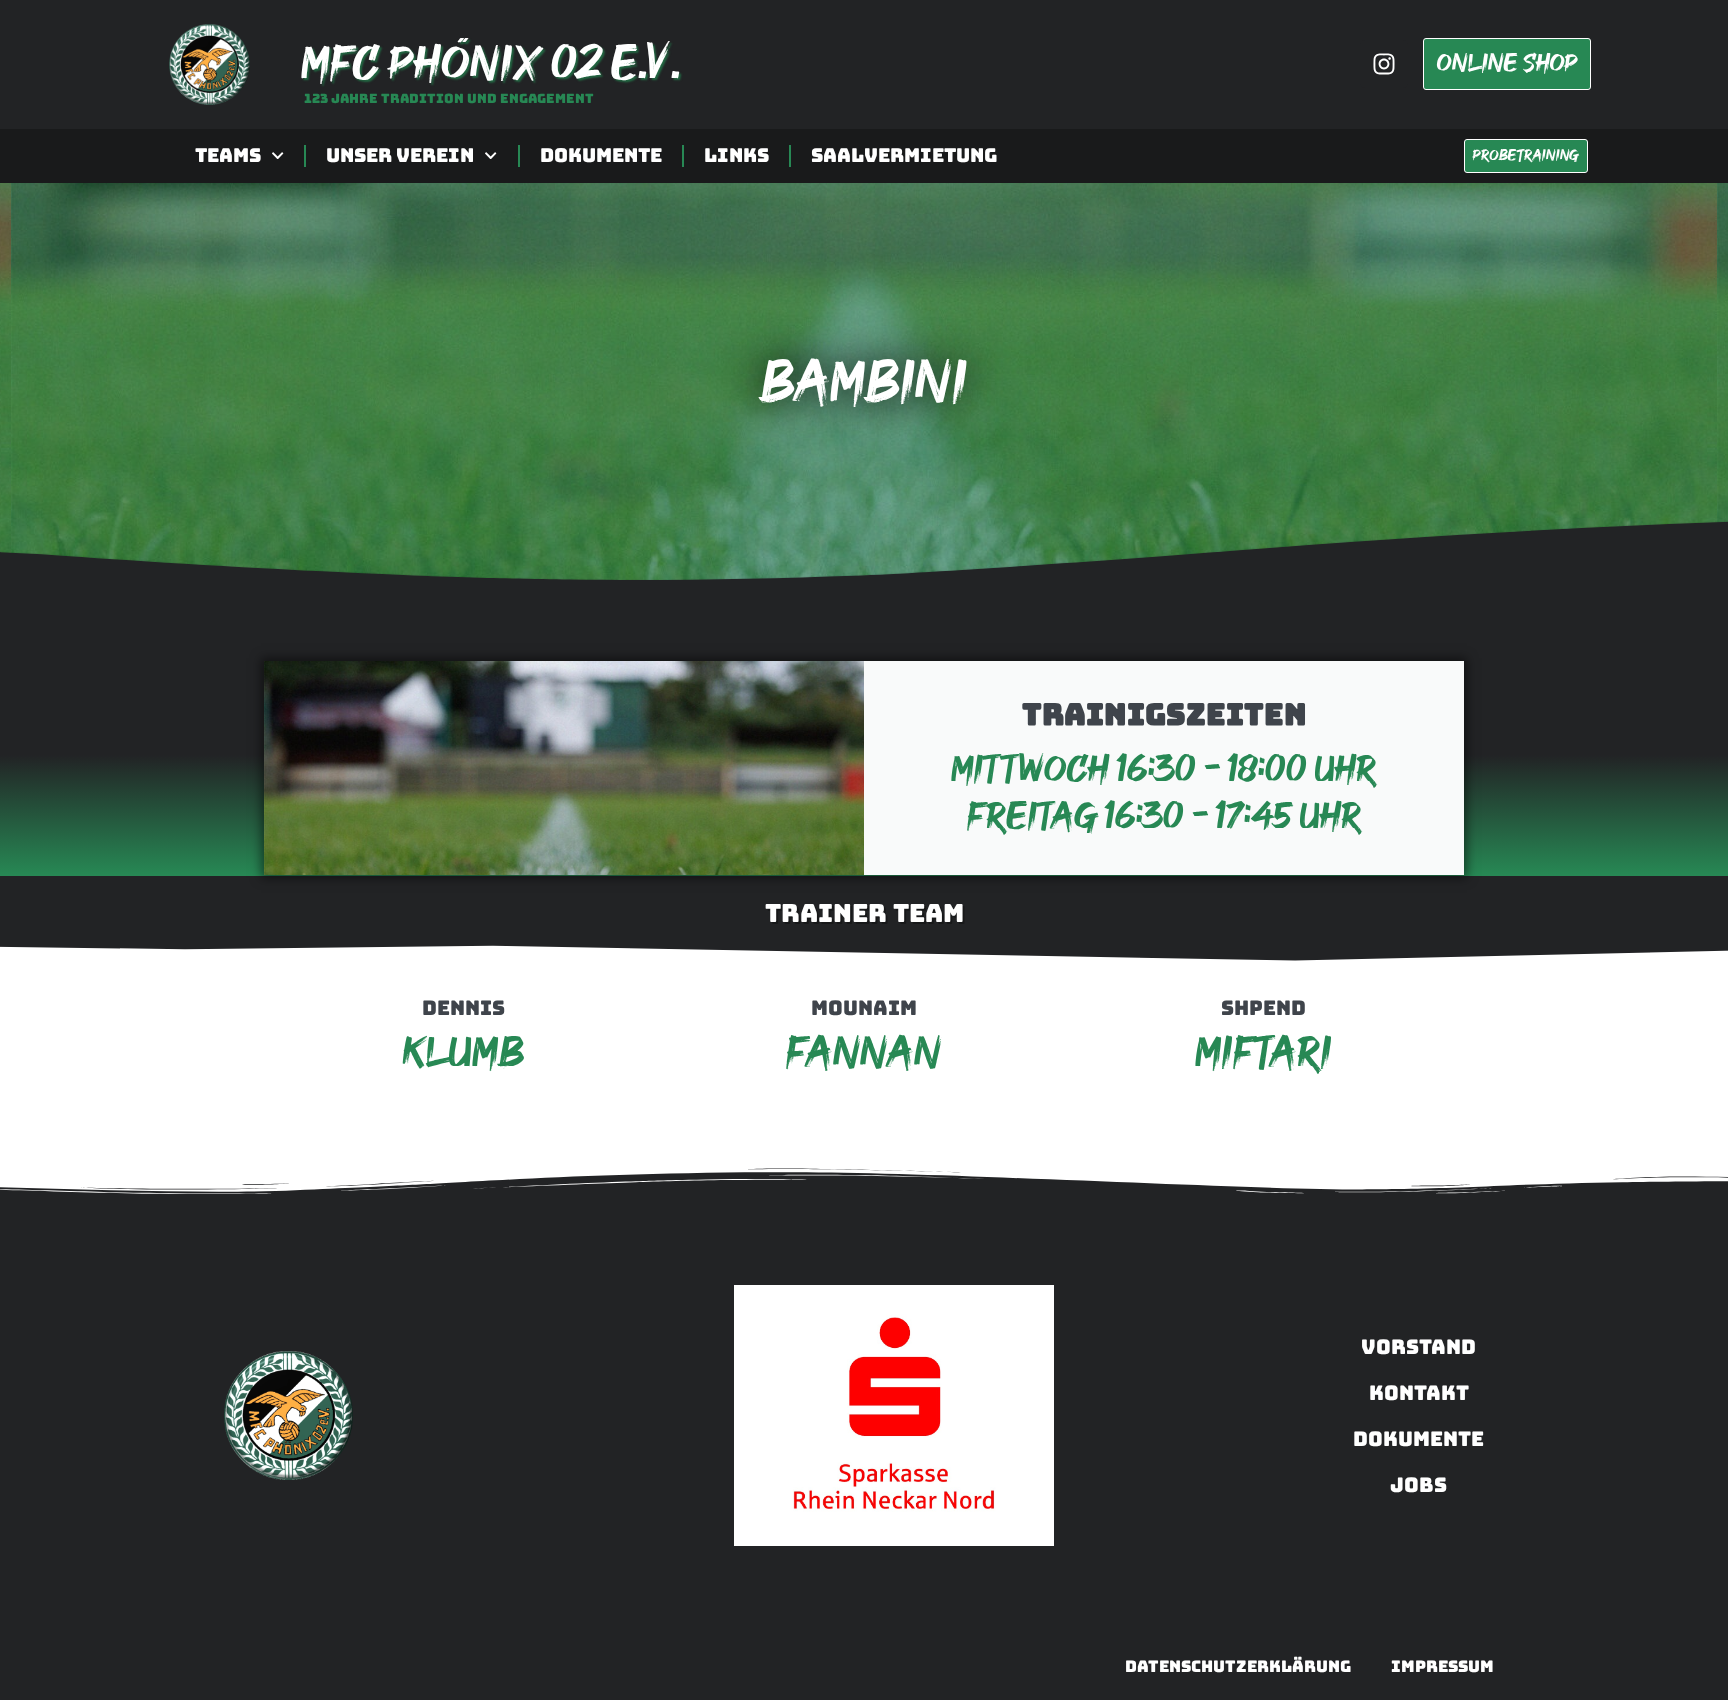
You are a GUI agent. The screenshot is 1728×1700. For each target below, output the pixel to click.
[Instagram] (1384, 64)
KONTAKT (1419, 1393)
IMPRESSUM (1442, 1666)
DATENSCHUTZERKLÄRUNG (1238, 1666)
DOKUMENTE (601, 155)
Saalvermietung (904, 155)
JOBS (1418, 1485)
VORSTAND (1418, 1347)
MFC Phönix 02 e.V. (490, 64)
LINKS (736, 155)
